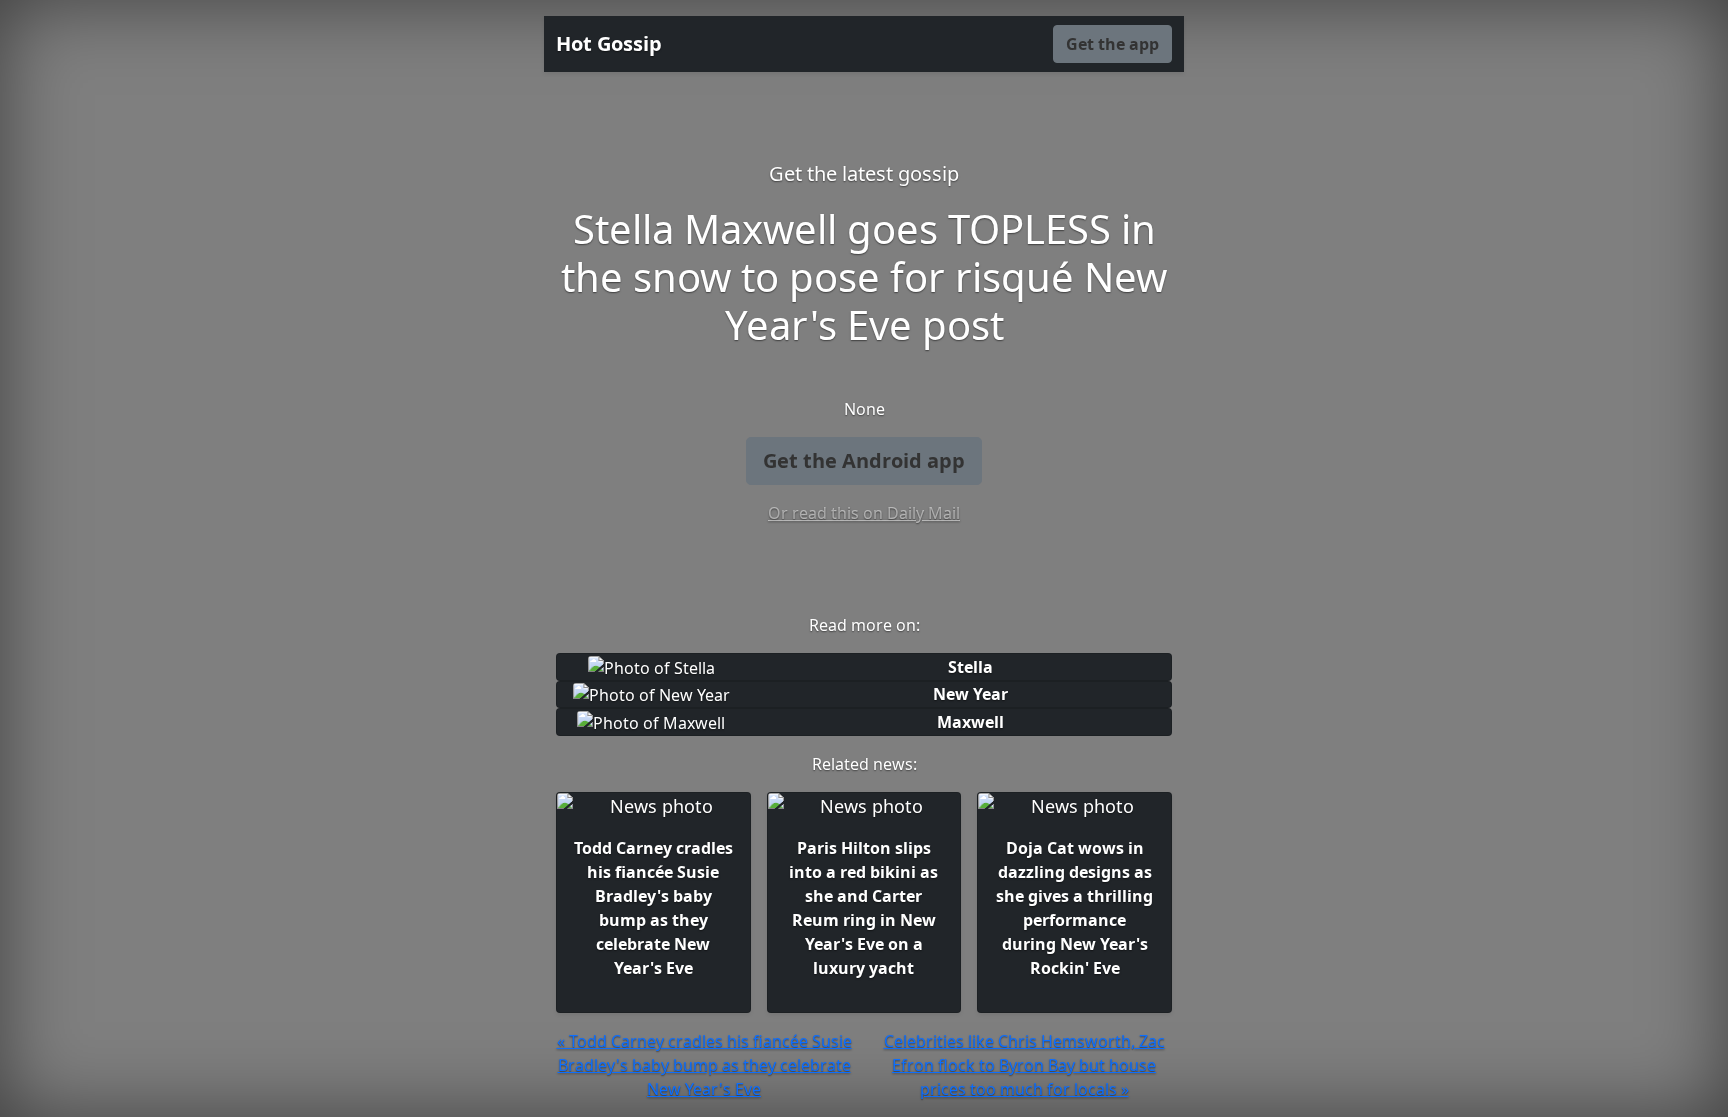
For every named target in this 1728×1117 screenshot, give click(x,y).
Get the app (1112, 44)
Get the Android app (864, 460)
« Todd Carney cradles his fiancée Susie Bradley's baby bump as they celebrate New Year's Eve (704, 1065)
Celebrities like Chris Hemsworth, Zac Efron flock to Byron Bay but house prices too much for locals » (1024, 1065)
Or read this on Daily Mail (864, 513)
